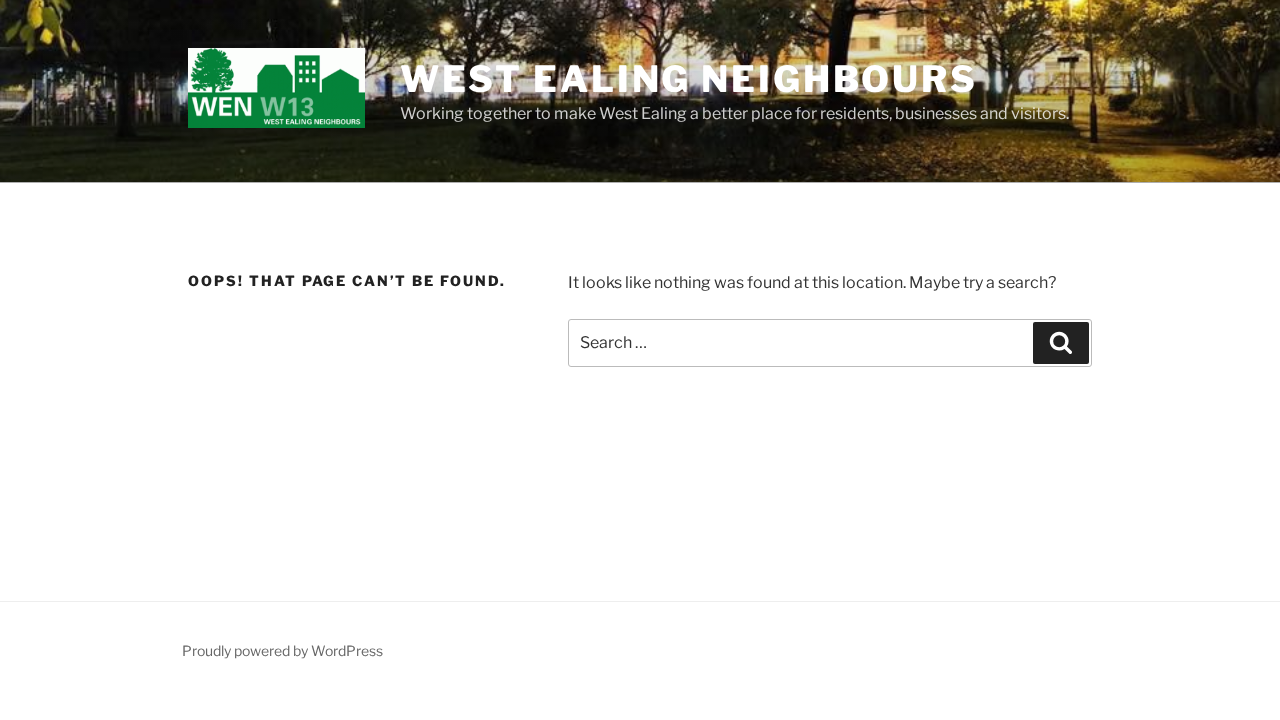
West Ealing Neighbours (689, 79)
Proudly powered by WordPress (282, 650)
